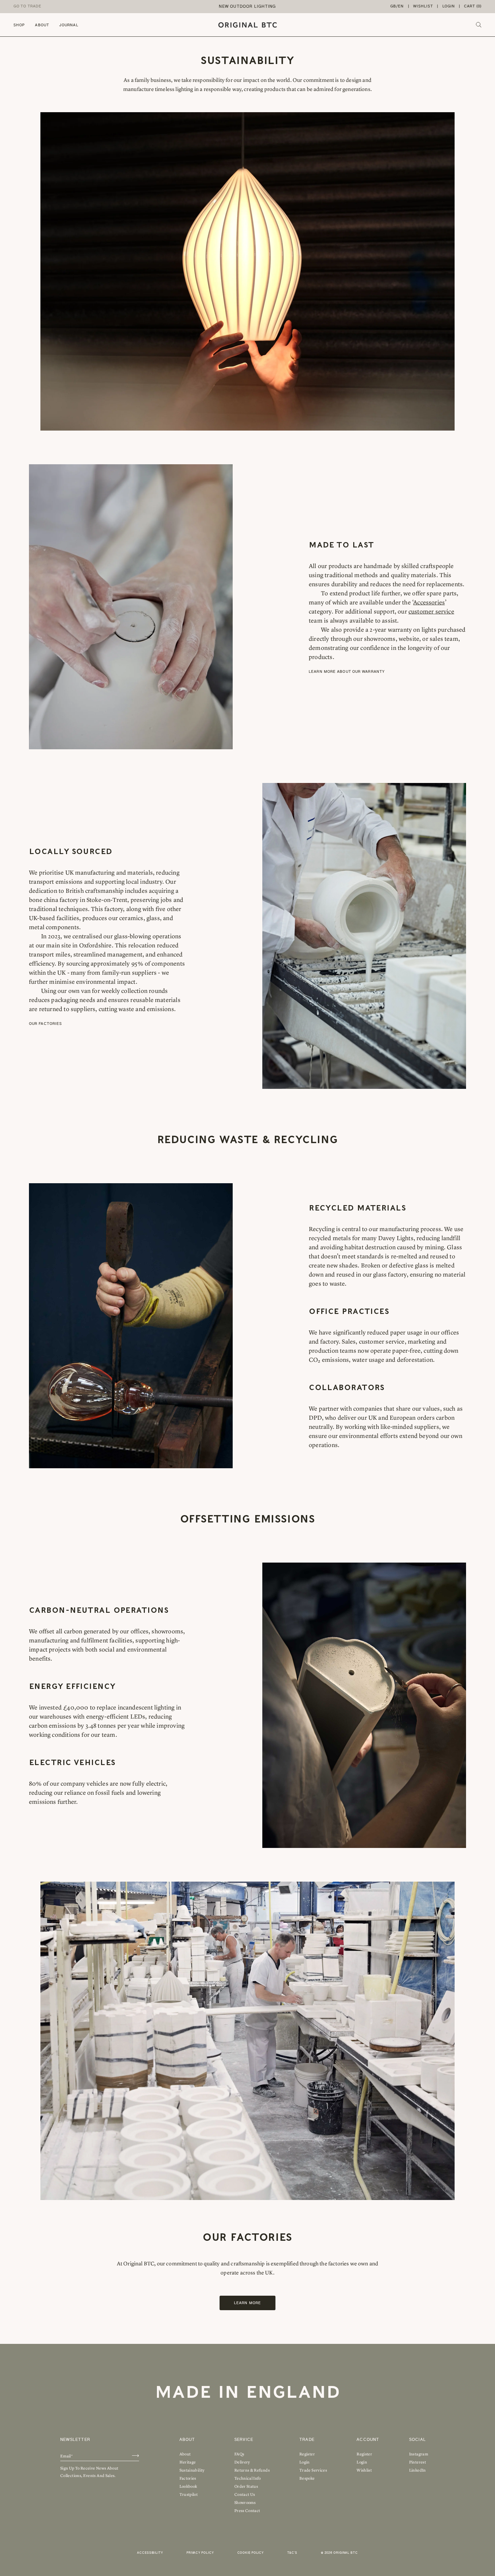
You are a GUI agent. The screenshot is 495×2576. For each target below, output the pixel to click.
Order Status (246, 2486)
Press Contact (247, 2511)
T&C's (292, 2553)
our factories (45, 1024)
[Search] (479, 25)
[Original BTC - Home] (247, 25)
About (42, 25)
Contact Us (245, 2494)
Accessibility (150, 2553)
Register (307, 2454)
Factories (188, 2478)
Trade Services (313, 2470)
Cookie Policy (251, 2553)
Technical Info (248, 2478)
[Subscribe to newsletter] (136, 2456)
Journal (69, 25)
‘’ (429, 602)
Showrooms (245, 2503)
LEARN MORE (247, 2303)
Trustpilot (189, 2494)
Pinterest (418, 2462)
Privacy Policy (200, 2553)
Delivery (242, 2462)
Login (449, 6)
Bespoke (307, 2478)
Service (244, 2440)
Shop (19, 25)
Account (368, 2440)
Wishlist (423, 6)
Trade (307, 2440)
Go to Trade (27, 6)
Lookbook (188, 2486)
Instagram (419, 2454)
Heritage (188, 2462)
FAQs (239, 2454)
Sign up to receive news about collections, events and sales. (89, 2472)
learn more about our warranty (347, 672)
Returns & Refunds (252, 2470)
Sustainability (192, 2470)
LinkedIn (418, 2470)
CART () (473, 6)
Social (418, 2440)
